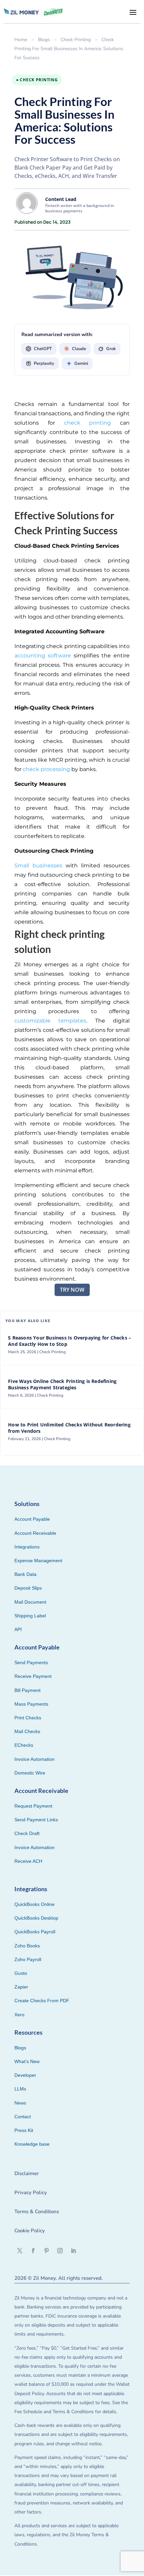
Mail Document (30, 1602)
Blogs (44, 40)
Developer (25, 2075)
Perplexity (44, 363)
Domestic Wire (30, 1773)
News (20, 2103)
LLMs (20, 2089)
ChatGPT (43, 349)
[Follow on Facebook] (33, 2251)
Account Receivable (35, 1533)
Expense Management (38, 1561)
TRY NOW (72, 1290)
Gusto (21, 1973)
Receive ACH (28, 1861)
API (18, 1629)
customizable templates (50, 1021)
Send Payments (31, 1662)
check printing (88, 423)
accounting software (43, 656)
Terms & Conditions (37, 2212)
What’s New (27, 2061)
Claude (79, 349)
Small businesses (38, 866)
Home (21, 40)
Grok (111, 349)
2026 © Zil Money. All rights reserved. (59, 2278)
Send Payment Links (36, 1820)
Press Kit (24, 2130)
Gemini (81, 363)
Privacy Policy (31, 2192)
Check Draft (27, 1833)
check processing (46, 769)
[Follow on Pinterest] (47, 2251)
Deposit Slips (28, 1588)
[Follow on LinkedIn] (73, 2251)
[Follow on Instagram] (60, 2251)
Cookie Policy (30, 2231)
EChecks (24, 1745)
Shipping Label (30, 1616)
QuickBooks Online (34, 1904)
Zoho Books (27, 1946)
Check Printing (76, 40)
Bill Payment (27, 1690)
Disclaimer (27, 2173)
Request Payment (33, 1806)
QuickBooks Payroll (35, 1932)
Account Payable (32, 1519)
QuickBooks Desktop (36, 1918)
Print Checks (28, 1718)
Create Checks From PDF (42, 2001)
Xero (19, 2015)
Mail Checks (27, 1731)
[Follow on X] (20, 2251)
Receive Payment (33, 1676)
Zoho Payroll (28, 1959)
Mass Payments (31, 1704)
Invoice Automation (34, 1759)
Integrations (27, 1547)
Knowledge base (32, 2144)
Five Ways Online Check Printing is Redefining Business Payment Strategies (62, 1384)
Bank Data (25, 1574)
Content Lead (61, 199)
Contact (23, 2117)
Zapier (21, 1987)
